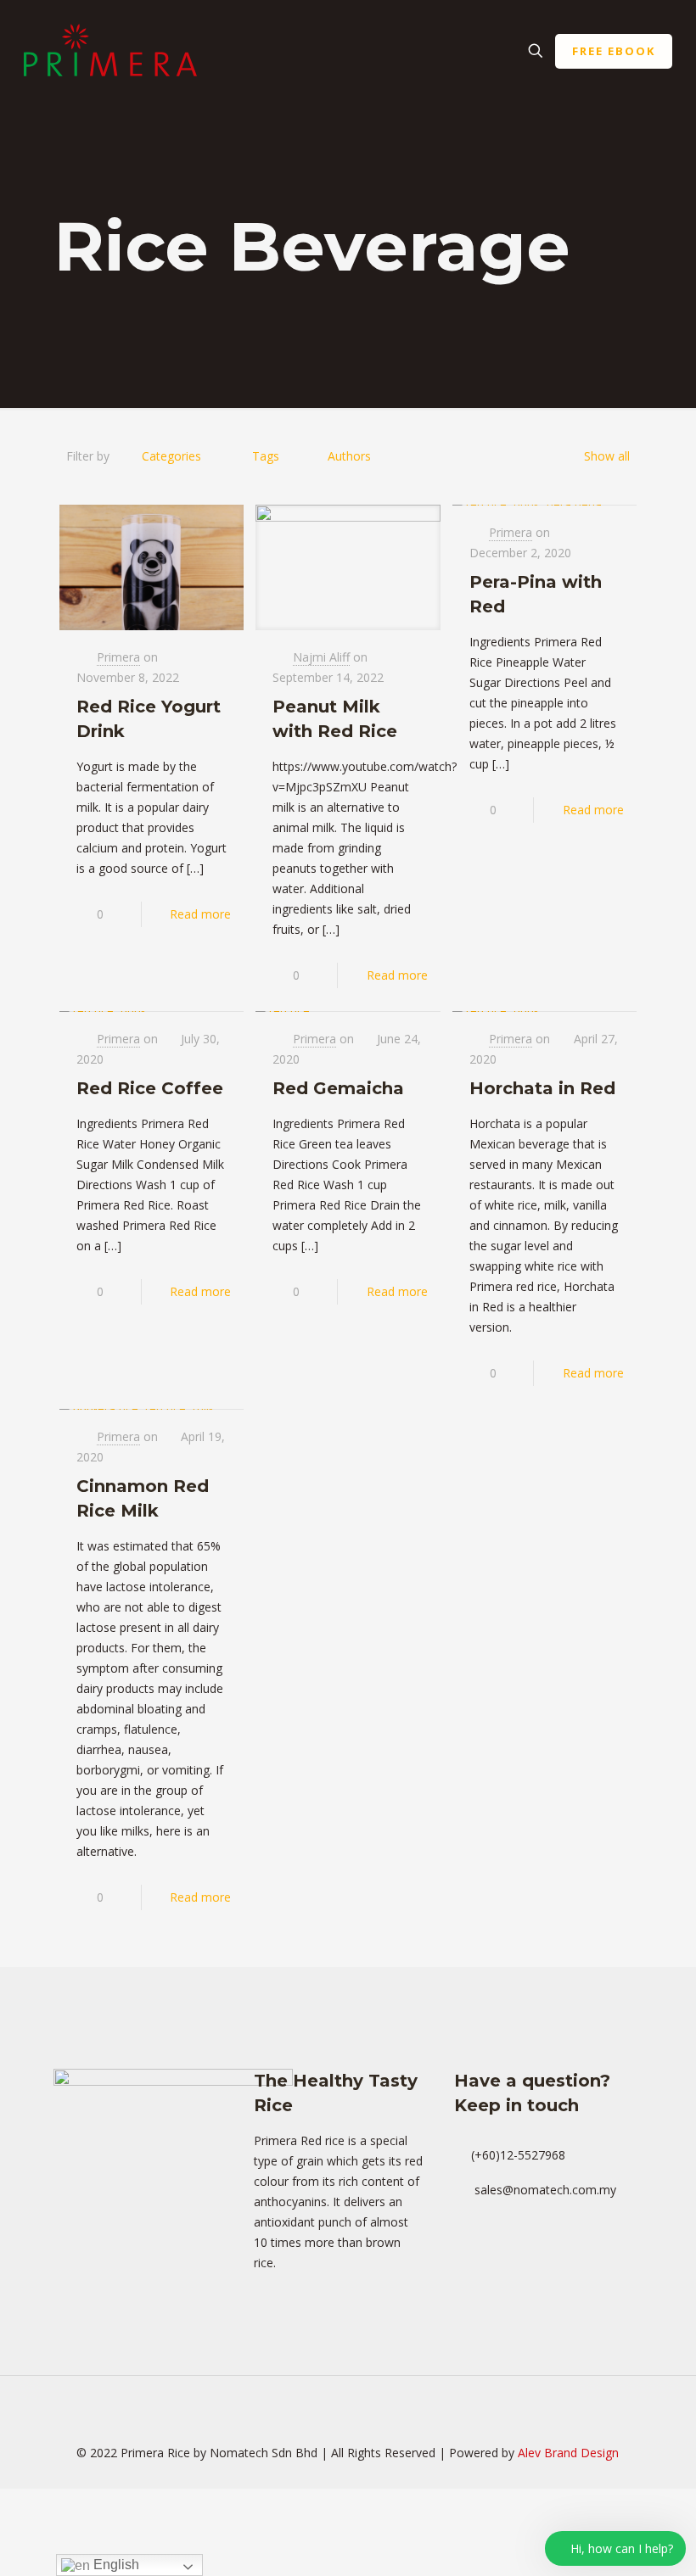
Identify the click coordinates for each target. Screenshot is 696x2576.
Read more (200, 914)
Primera (118, 657)
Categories (171, 456)
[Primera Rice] (110, 51)
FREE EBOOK (614, 51)
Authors (349, 456)
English (115, 2565)
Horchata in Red (542, 1088)
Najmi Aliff (321, 657)
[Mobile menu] (476, 51)
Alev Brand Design (568, 2453)
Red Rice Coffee (150, 1088)
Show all (607, 456)
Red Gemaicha (338, 1088)
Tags (266, 456)
